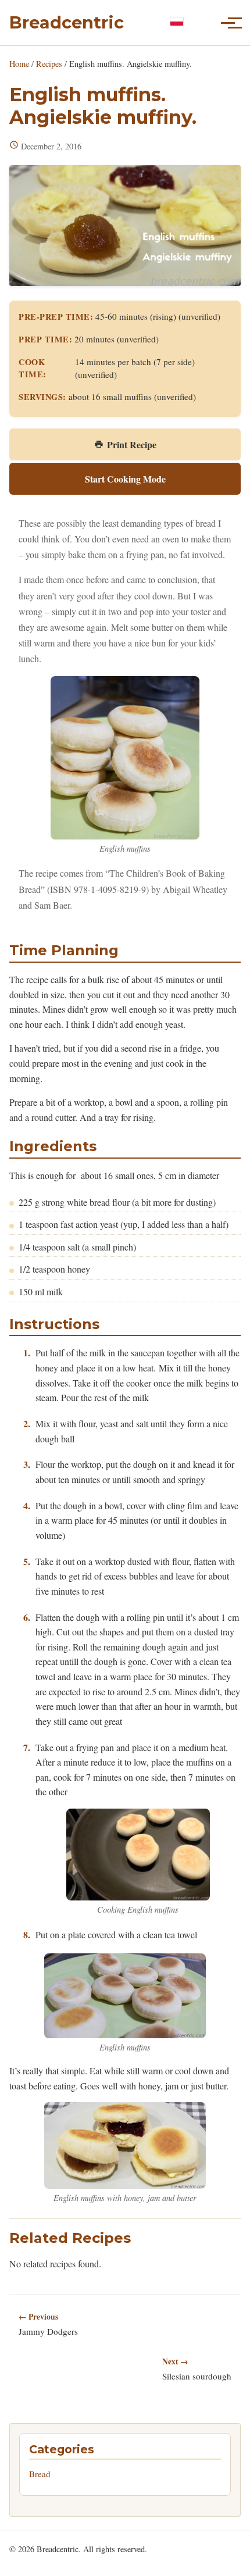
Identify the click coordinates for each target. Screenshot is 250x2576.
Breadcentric (67, 22)
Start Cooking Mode (125, 479)
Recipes (49, 64)
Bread (40, 2474)
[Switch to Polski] (177, 22)
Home (19, 64)
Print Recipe (132, 444)
